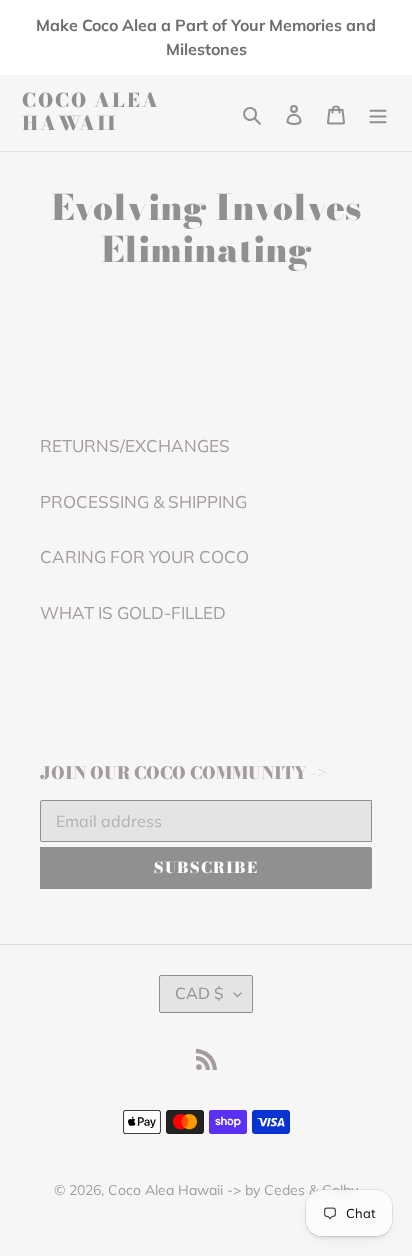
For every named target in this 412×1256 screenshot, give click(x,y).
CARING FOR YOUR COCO (144, 556)
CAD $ (199, 993)
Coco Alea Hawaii (91, 113)
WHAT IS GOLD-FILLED (133, 612)
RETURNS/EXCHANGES (135, 445)
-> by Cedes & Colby (292, 1190)
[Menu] (378, 113)
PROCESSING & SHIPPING (143, 501)
